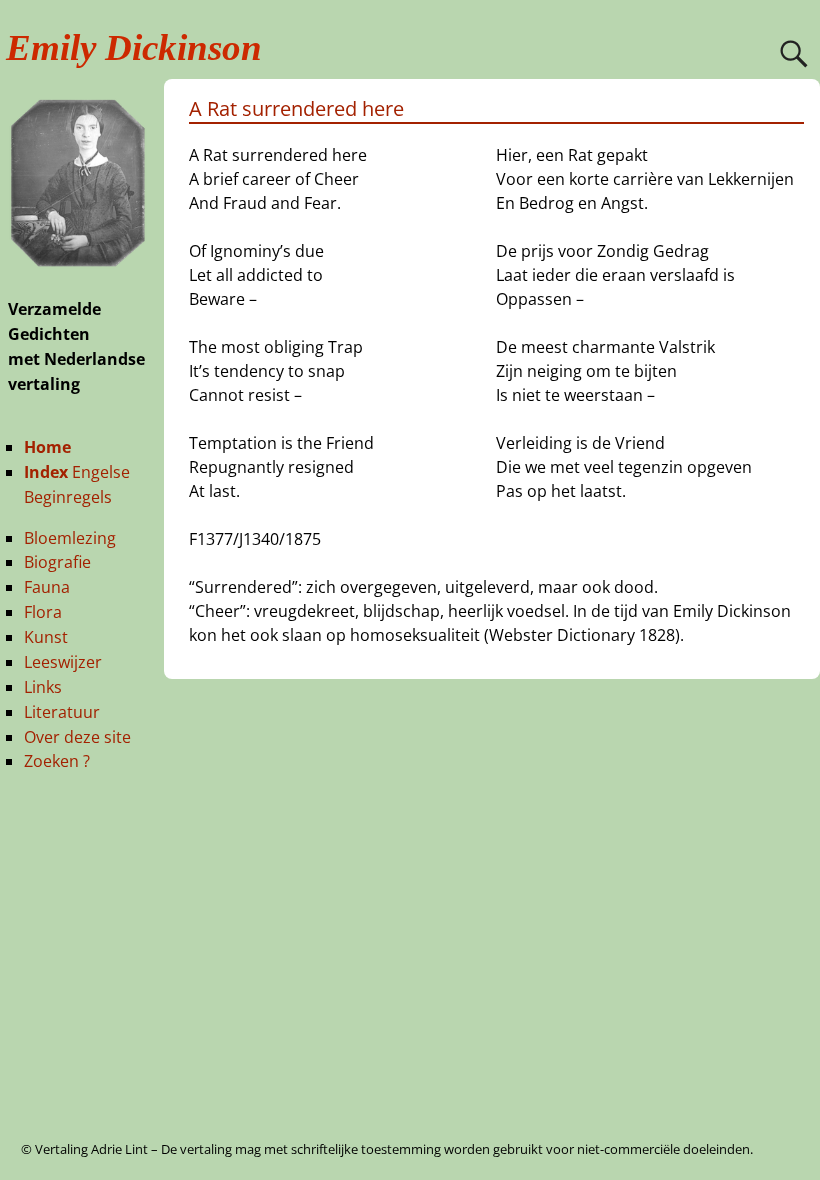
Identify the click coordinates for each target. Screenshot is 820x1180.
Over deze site (77, 737)
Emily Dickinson (134, 47)
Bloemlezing (70, 538)
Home (47, 447)
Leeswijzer (63, 662)
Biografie (57, 562)
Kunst (46, 637)
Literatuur (62, 712)
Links (43, 687)
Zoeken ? (57, 761)
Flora (43, 612)
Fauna (47, 587)
